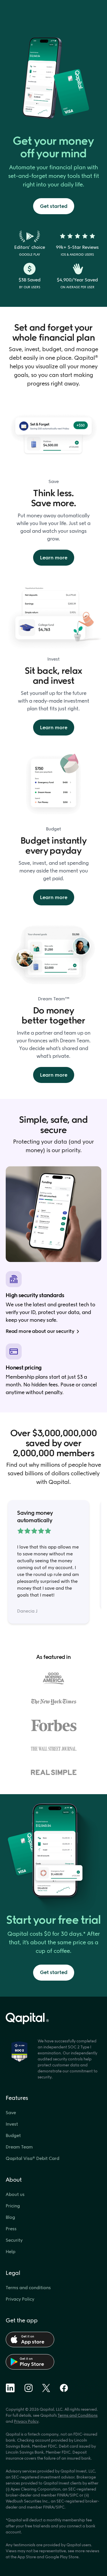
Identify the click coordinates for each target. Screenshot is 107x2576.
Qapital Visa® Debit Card (33, 2158)
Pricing (13, 2206)
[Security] (19, 2052)
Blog (10, 2217)
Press (11, 2229)
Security (14, 2240)
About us (15, 2194)
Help (11, 2252)
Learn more (54, 558)
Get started (54, 206)
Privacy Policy (20, 2299)
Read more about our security (40, 1331)
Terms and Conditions (78, 2415)
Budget (13, 2135)
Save (11, 2113)
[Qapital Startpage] (53, 2019)
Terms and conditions (28, 2288)
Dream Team (19, 2147)
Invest (12, 2124)
